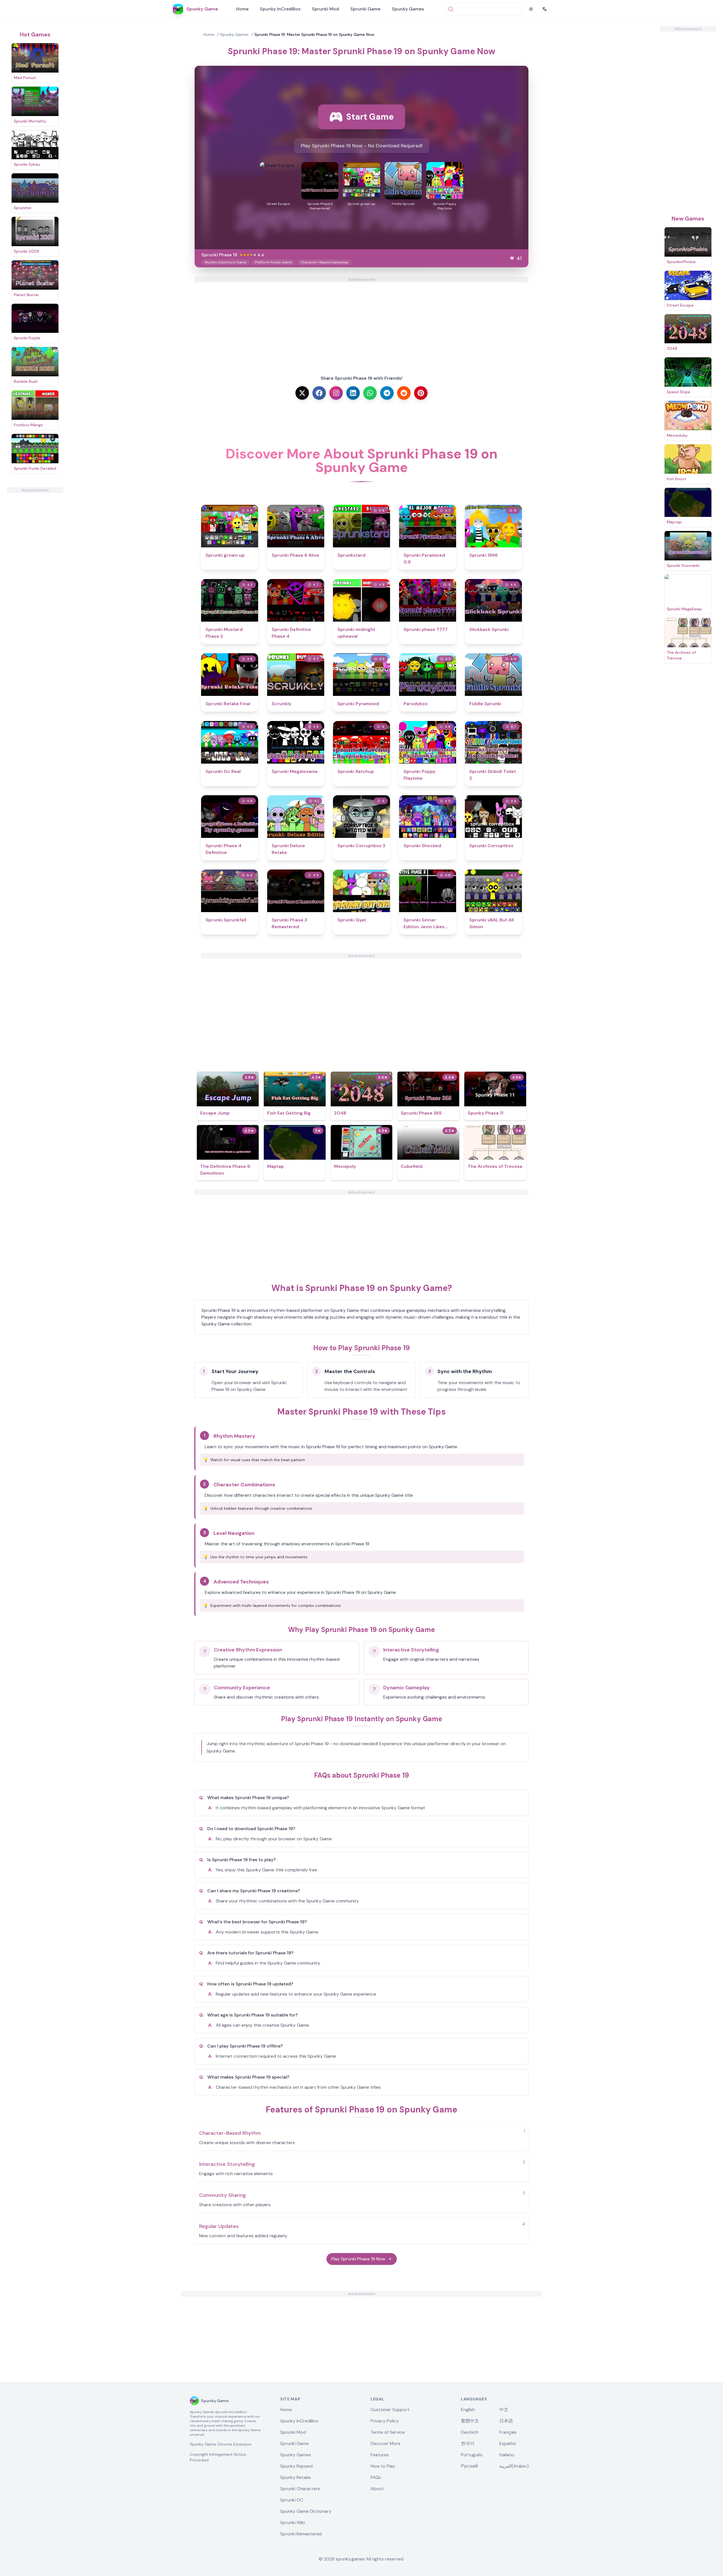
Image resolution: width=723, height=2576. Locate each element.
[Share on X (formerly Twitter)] (302, 393)
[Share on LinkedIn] (353, 393)
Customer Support (390, 2410)
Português (472, 2455)
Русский (469, 2466)
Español (508, 2443)
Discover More (386, 2443)
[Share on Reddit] (404, 393)
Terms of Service (388, 2432)
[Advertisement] (35, 578)
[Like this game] (512, 258)
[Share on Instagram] (336, 393)
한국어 (468, 2443)
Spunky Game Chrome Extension (221, 2444)
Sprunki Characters (300, 2489)
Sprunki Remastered (301, 2534)
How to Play (383, 2466)
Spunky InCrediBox (280, 9)
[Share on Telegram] (387, 393)
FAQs (376, 2477)
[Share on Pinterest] (421, 393)
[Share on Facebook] (319, 393)
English (468, 2410)
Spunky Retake (295, 2477)
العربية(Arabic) (514, 2466)
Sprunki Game (365, 9)
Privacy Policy (385, 2421)
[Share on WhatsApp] (370, 393)
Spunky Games (408, 9)
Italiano (507, 2455)
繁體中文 (470, 2421)
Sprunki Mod (325, 9)
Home (242, 9)
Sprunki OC (292, 2500)
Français (508, 2432)
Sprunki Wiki (292, 2523)
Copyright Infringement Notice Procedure (218, 2457)
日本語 (506, 2421)
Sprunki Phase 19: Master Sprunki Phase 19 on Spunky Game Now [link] (314, 34)
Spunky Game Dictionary (306, 2511)
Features (380, 2455)
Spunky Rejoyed (296, 2466)
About (377, 2489)
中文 (504, 2410)
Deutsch (470, 2432)
